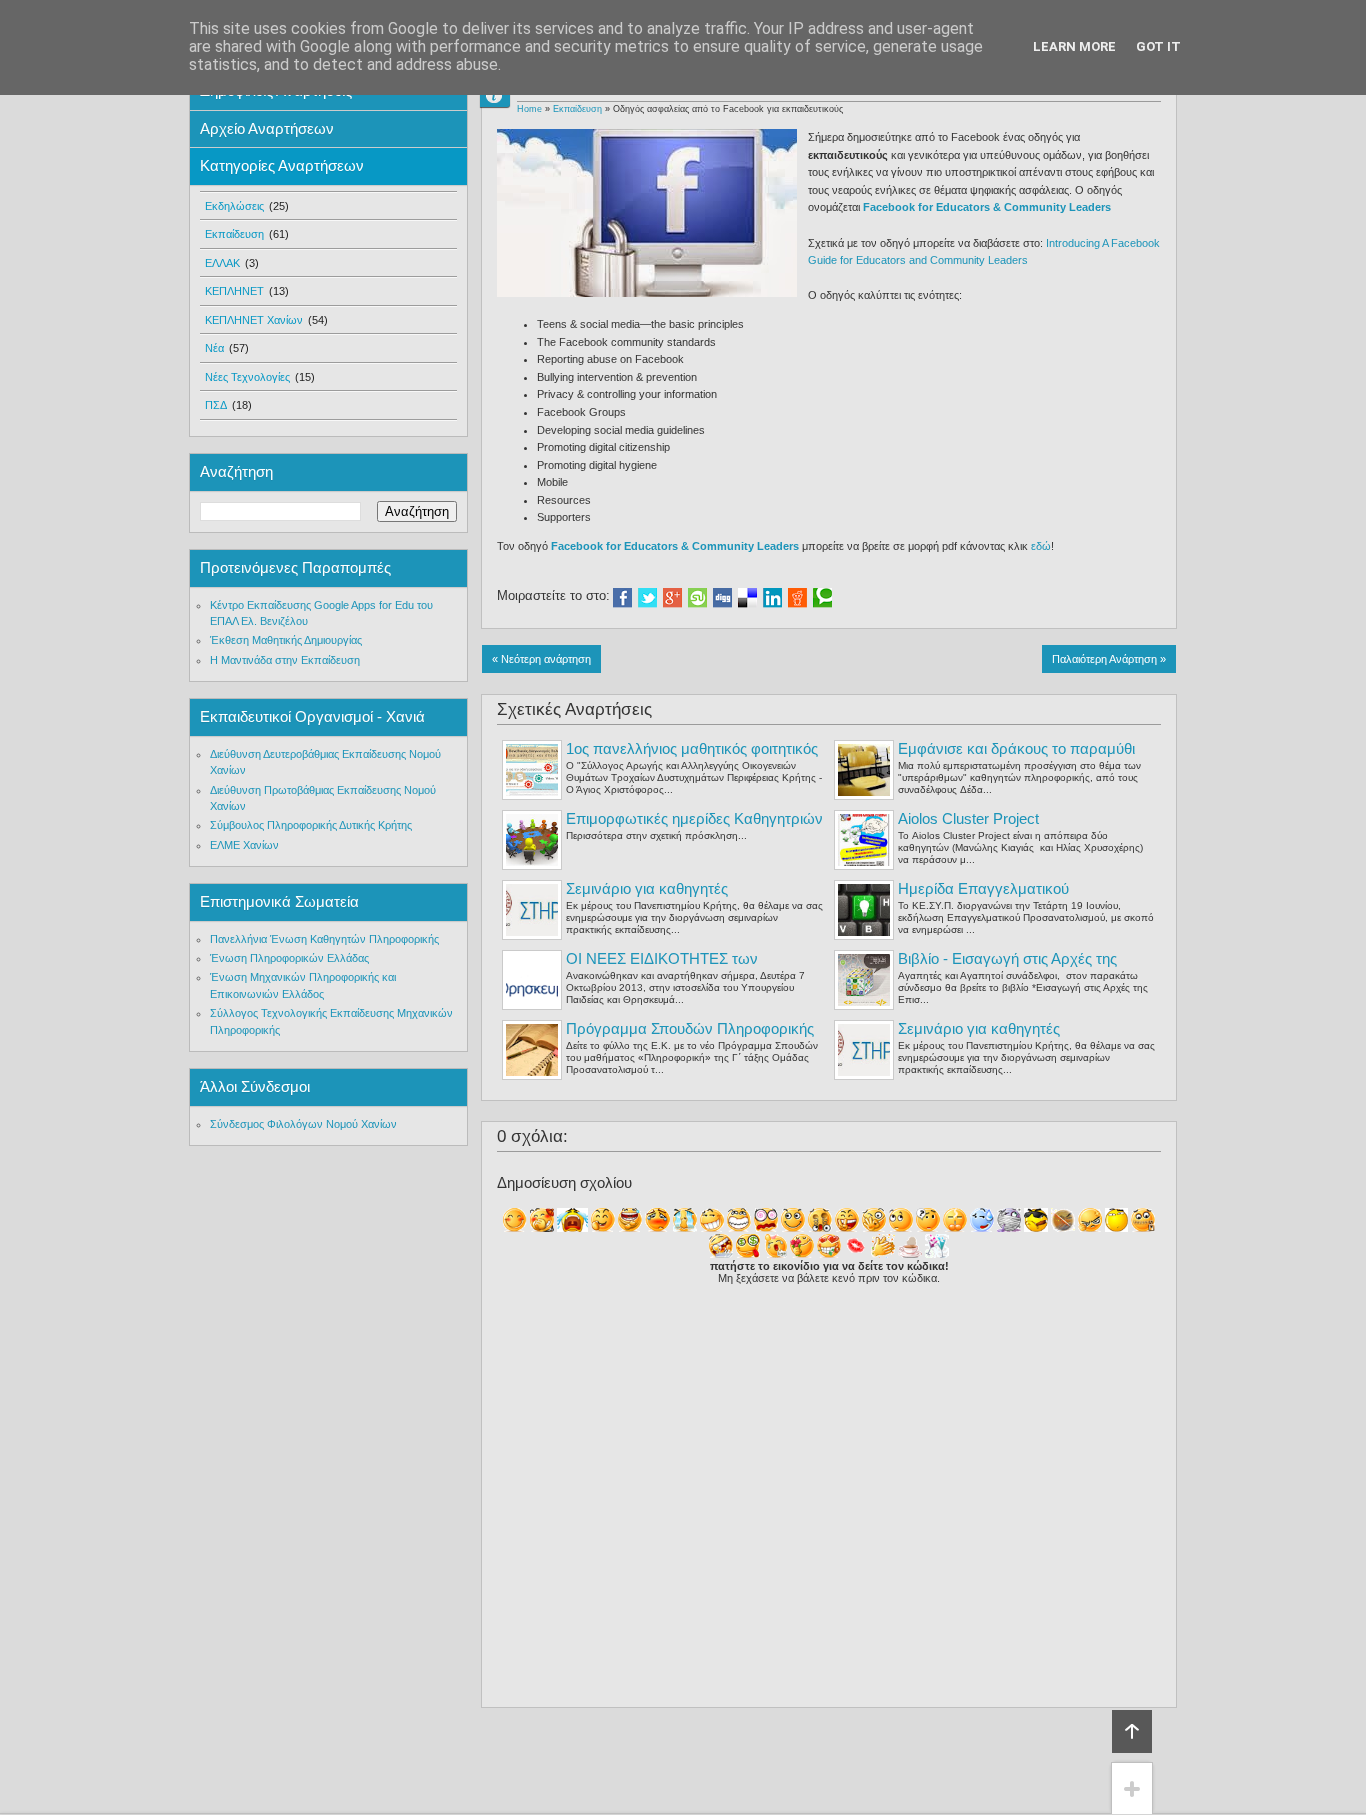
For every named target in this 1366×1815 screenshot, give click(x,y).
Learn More (1074, 46)
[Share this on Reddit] (797, 598)
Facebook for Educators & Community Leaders (987, 207)
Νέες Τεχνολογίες (247, 377)
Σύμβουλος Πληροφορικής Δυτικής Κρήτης (311, 825)
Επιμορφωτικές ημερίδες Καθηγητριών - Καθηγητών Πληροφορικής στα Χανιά (695, 827)
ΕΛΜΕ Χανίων (244, 845)
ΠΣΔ (216, 405)
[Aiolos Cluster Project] (864, 840)
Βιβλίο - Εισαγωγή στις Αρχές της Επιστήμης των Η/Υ (1007, 967)
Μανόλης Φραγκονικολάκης (503, 95)
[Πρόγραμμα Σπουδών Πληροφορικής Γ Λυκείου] (532, 1050)
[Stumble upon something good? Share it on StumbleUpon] (697, 598)
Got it (1158, 46)
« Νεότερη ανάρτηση (541, 659)
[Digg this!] (722, 598)
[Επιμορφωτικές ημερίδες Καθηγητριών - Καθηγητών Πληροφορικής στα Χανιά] (532, 840)
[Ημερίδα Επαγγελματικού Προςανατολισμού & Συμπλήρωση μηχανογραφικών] (864, 910)
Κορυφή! (1132, 1731)
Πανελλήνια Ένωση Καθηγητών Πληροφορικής (324, 939)
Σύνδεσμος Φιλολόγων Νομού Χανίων (303, 1124)
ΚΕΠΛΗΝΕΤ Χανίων (254, 320)
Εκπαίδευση (577, 109)
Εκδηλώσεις (234, 206)
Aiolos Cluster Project (968, 818)
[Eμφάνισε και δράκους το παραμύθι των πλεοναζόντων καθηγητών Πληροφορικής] (864, 770)
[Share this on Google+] (672, 598)
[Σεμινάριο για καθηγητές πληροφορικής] (532, 910)
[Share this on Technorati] (822, 598)
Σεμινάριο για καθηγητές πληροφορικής (647, 897)
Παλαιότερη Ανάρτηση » (1109, 659)
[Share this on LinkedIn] (772, 598)
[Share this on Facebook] (622, 598)
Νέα (214, 348)
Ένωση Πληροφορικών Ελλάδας (289, 958)
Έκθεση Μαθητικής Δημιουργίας (286, 640)
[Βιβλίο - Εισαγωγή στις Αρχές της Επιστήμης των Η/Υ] (864, 980)
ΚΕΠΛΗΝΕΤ (234, 291)
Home (529, 109)
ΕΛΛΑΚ (222, 263)
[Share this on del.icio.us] (747, 598)
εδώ (1041, 546)
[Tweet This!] (647, 598)
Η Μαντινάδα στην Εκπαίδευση (285, 660)
